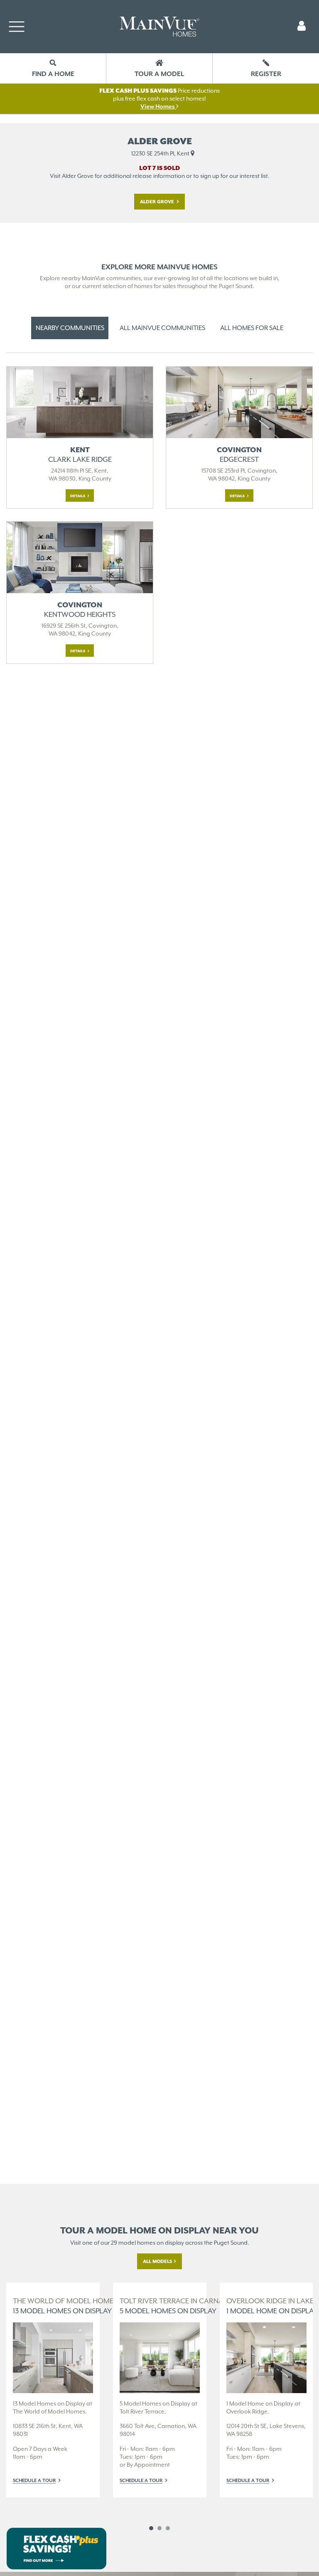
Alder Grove (158, 202)
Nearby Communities (70, 328)
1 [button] (151, 2528)
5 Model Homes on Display (179, 2306)
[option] (53, 2390)
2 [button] (159, 2528)
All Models (158, 2261)
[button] (302, 27)
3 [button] (168, 2528)
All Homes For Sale (252, 328)
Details (78, 496)
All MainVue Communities (162, 328)
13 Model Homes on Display (79, 2306)
